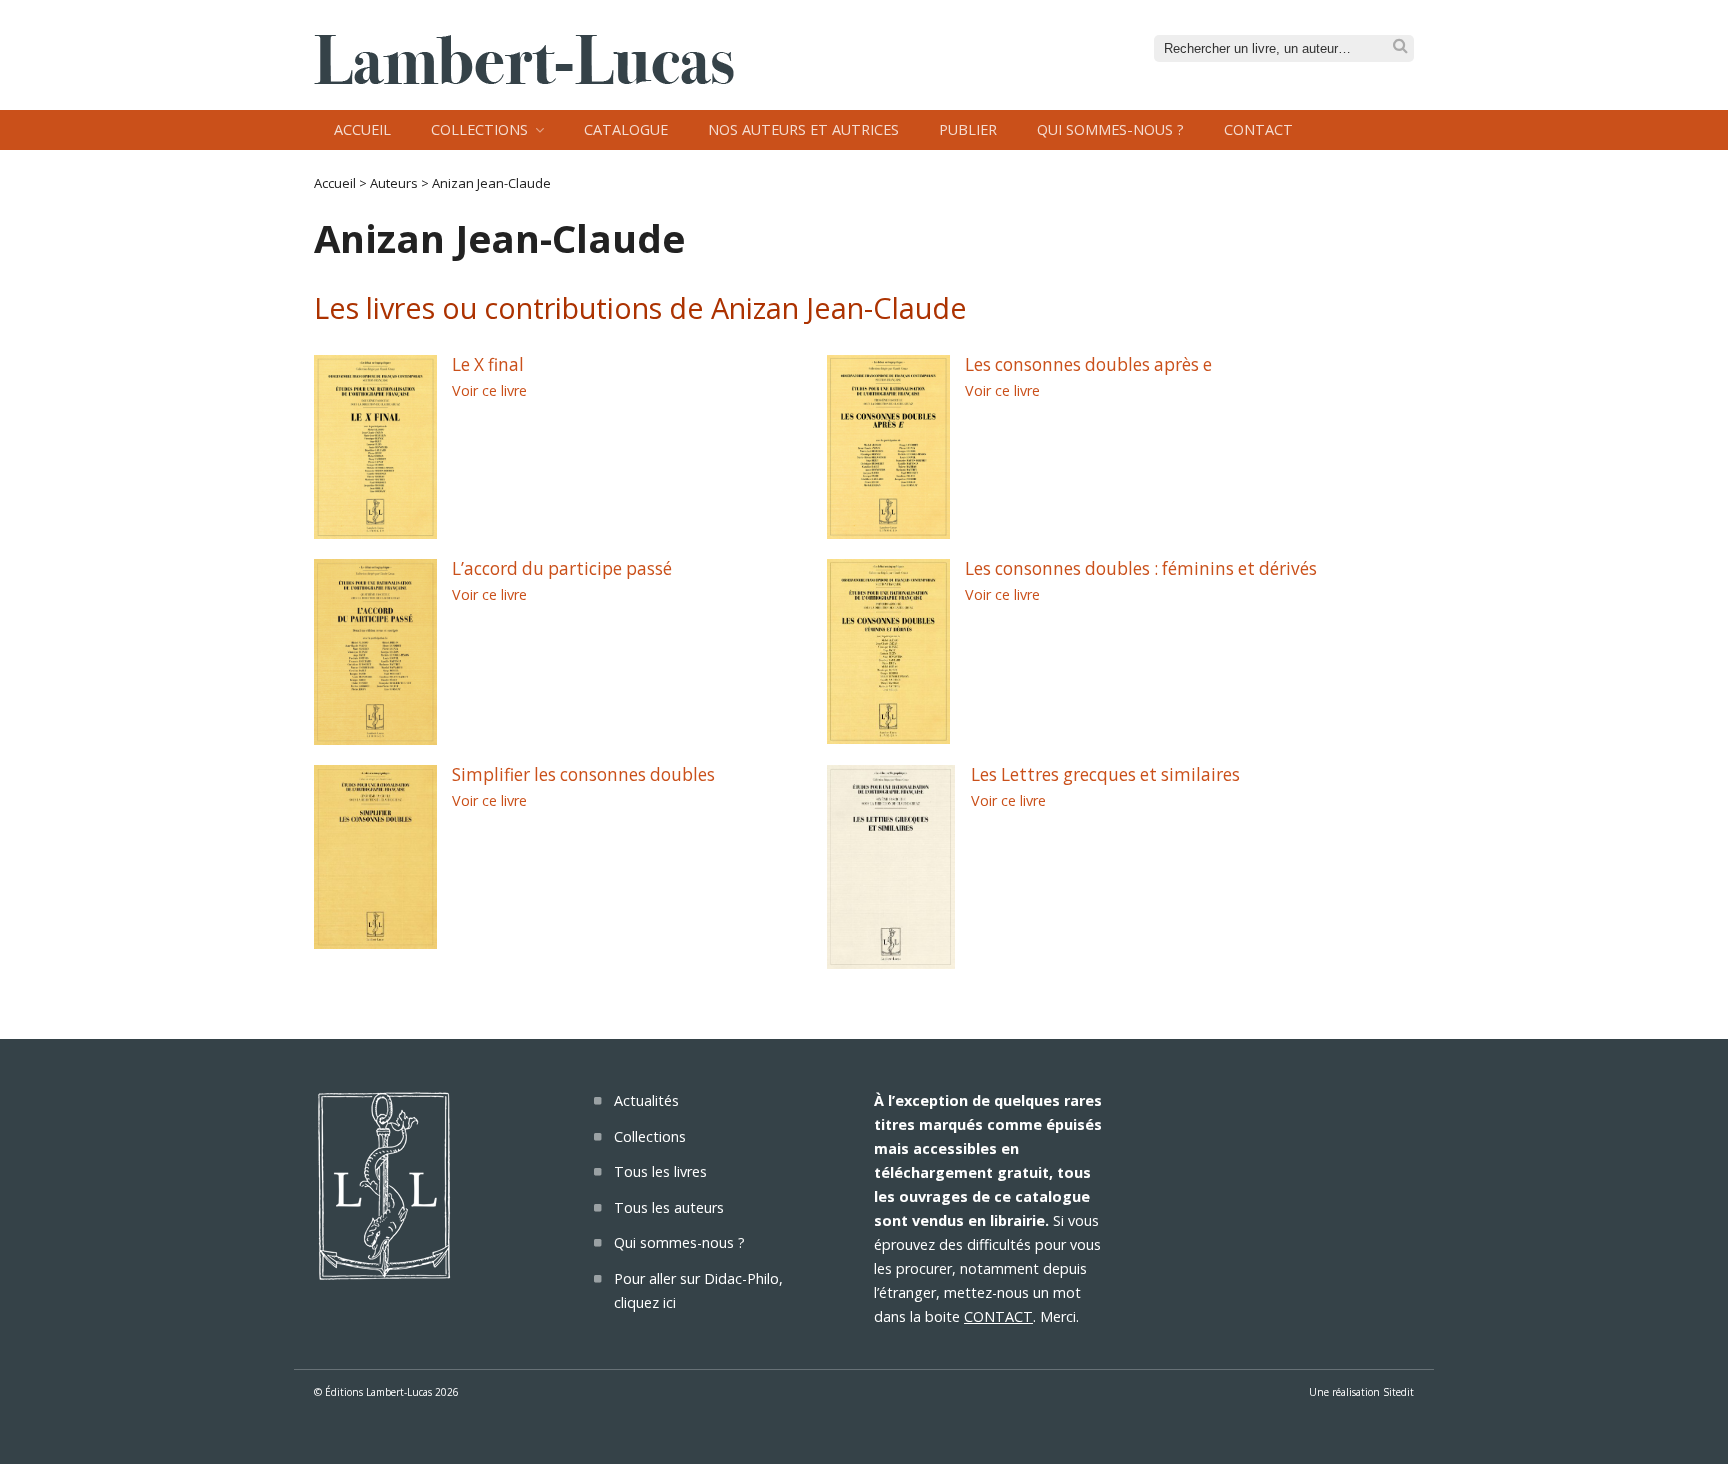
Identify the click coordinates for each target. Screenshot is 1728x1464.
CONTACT (998, 1316)
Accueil (362, 129)
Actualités (646, 1100)
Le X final (488, 364)
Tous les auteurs (669, 1207)
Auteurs (394, 183)
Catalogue (626, 129)
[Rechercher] (1400, 46)
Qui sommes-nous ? (1110, 129)
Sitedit (1398, 1392)
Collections (479, 129)
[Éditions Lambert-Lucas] (524, 78)
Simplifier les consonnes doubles (583, 774)
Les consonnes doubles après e (1088, 364)
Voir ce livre (489, 390)
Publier (968, 129)
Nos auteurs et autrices (803, 129)
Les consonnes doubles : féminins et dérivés (1141, 568)
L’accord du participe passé (562, 568)
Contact (1258, 129)
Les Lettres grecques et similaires (1105, 774)
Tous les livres (660, 1171)
